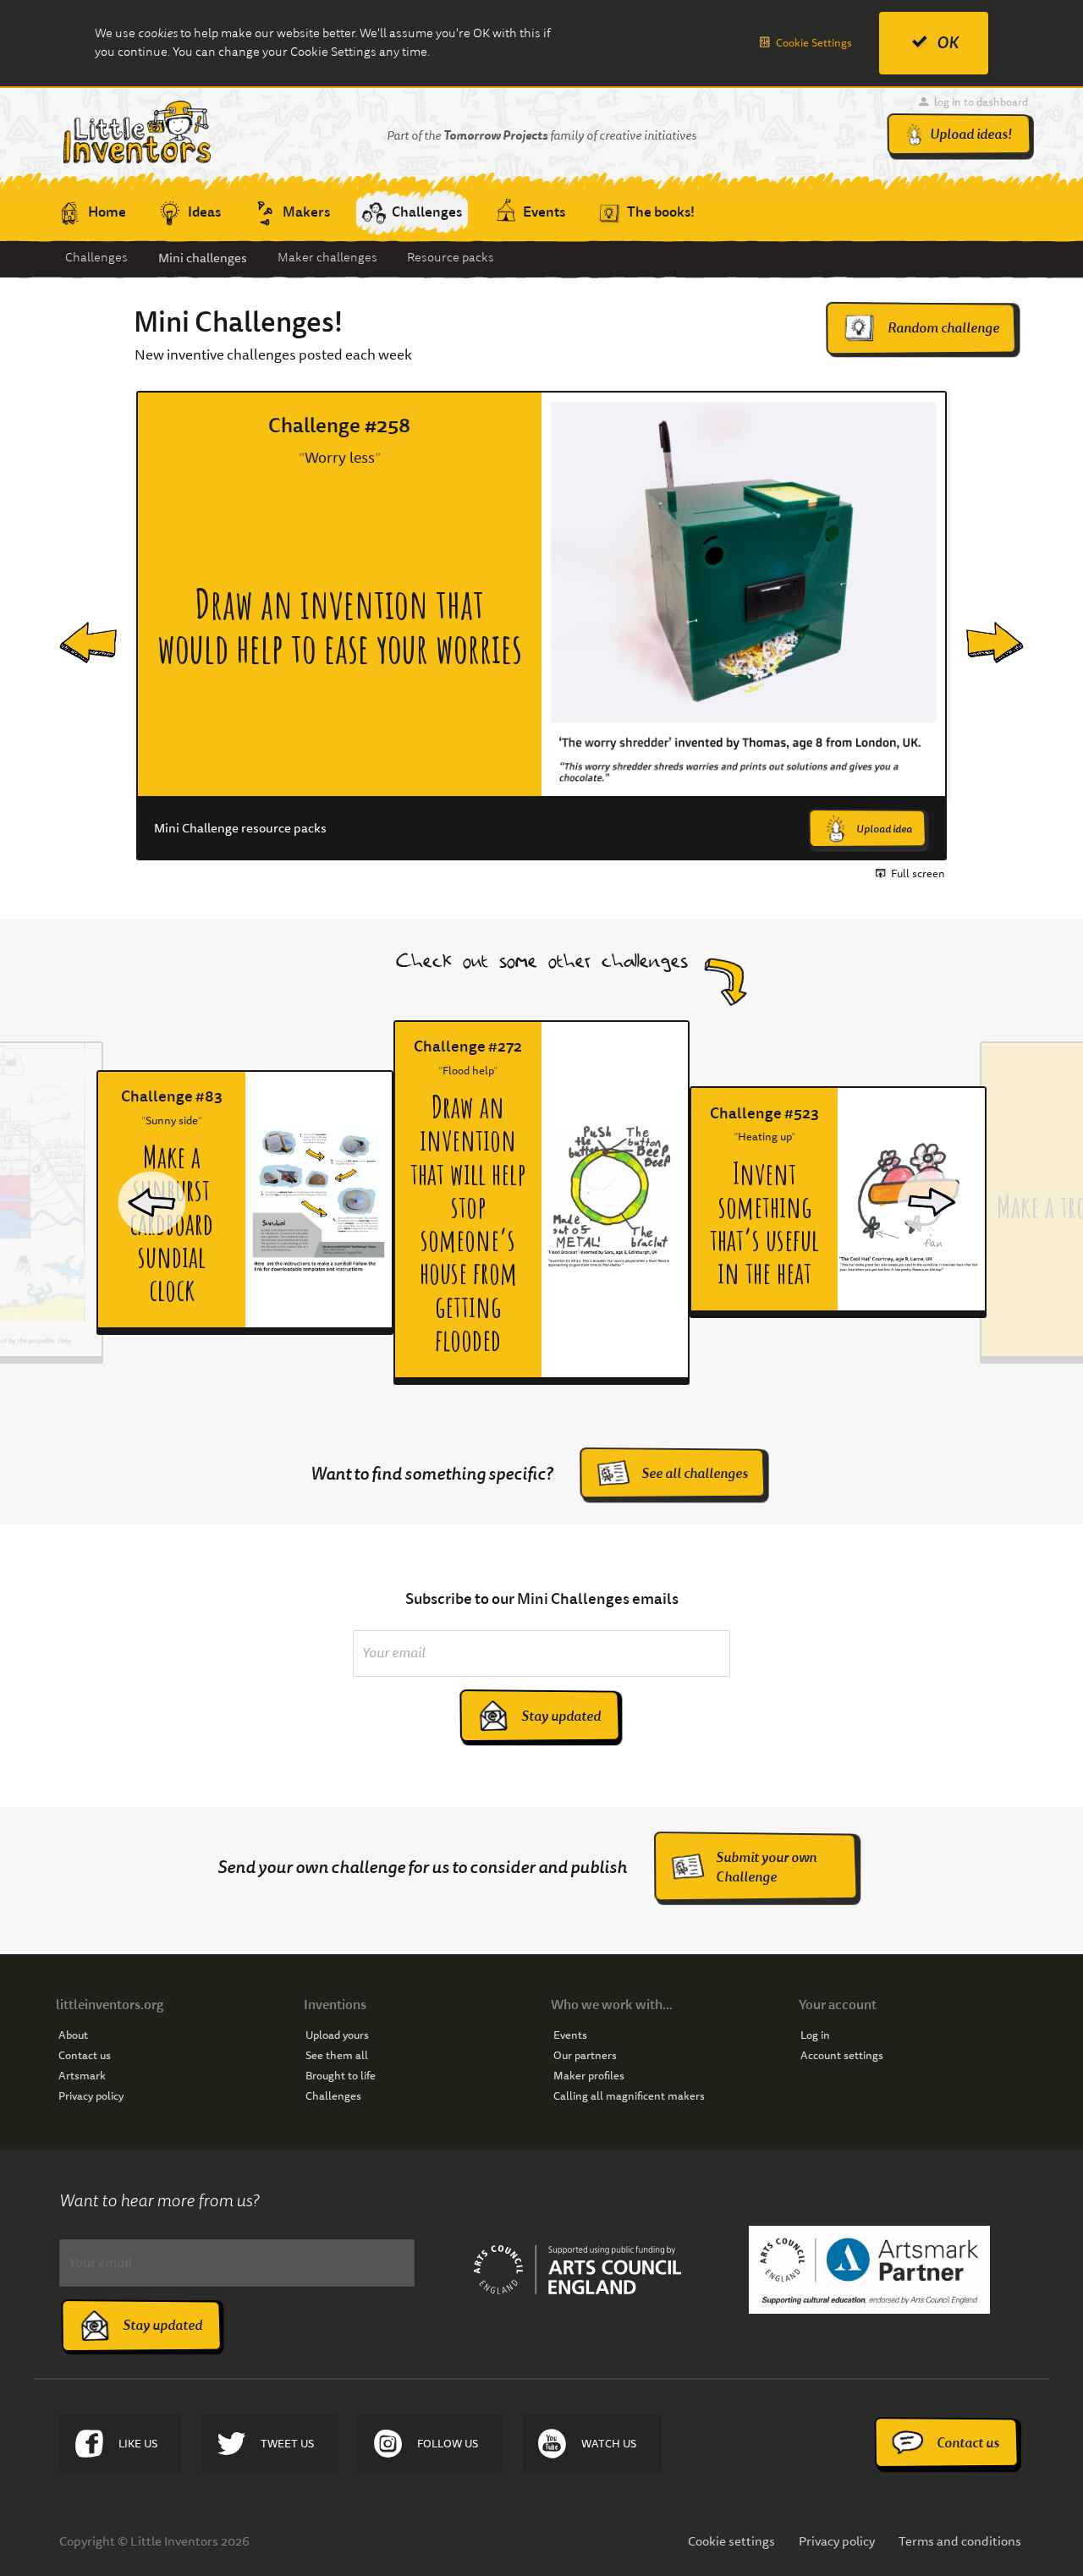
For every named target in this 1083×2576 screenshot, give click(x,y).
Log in (815, 2035)
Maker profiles (589, 2076)
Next (983, 626)
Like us (138, 2444)
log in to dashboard (981, 102)
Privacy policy (91, 2096)
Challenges (96, 258)
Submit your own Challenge (766, 1867)
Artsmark (82, 2076)
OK (948, 43)
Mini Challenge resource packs (240, 829)
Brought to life (341, 2076)
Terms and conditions (960, 2541)
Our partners (585, 2056)
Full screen (918, 874)
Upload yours (337, 2035)
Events (570, 2035)
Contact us (85, 2056)
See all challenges (695, 1473)
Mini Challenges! (238, 322)
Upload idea (884, 829)
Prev (74, 626)
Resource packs (451, 258)
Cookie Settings (814, 43)
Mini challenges (203, 258)
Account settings (842, 2056)
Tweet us (287, 2444)
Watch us (609, 2444)
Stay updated (561, 1716)
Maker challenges (327, 258)
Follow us (448, 2444)
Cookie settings (731, 2541)
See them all (337, 2056)
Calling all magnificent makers (629, 2096)
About (73, 2035)
